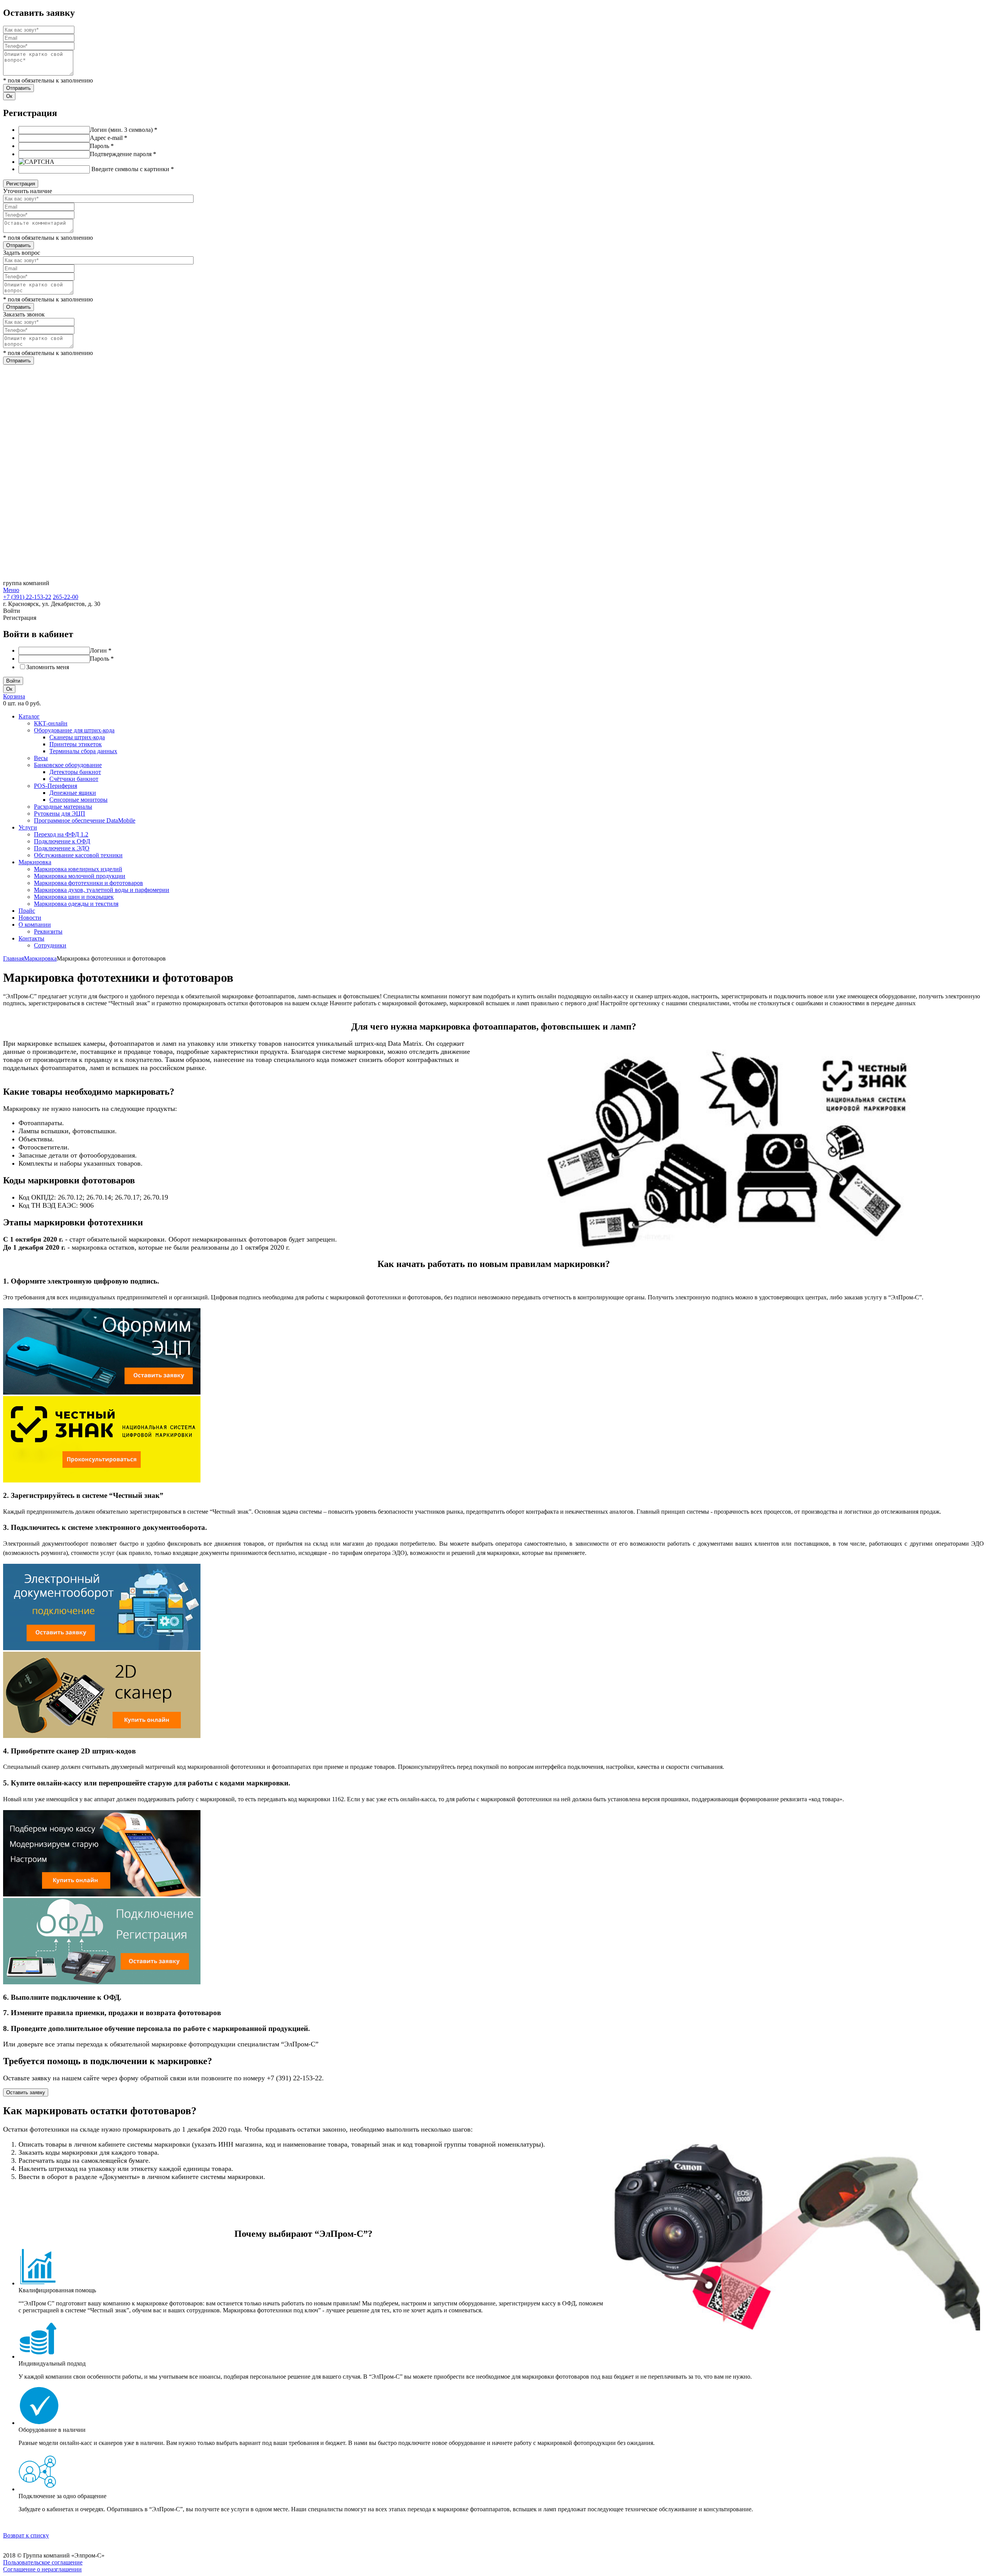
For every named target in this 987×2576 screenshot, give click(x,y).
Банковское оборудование (68, 765)
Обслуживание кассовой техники (78, 855)
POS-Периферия (56, 786)
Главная (13, 958)
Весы (41, 758)
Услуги (28, 827)
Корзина (14, 696)
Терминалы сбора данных (83, 751)
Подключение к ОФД (62, 841)
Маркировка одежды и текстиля (76, 904)
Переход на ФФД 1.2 (61, 834)
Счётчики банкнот (74, 779)
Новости (30, 918)
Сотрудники (50, 945)
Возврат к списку (26, 2535)
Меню (11, 590)
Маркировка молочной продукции (80, 876)
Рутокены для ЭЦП (60, 814)
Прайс (27, 911)
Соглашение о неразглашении (42, 2569)
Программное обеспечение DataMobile (85, 820)
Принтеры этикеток (76, 744)
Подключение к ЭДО (62, 848)
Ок (9, 96)
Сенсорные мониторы (78, 800)
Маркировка (35, 862)
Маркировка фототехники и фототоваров (88, 883)
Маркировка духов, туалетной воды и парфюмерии (102, 890)
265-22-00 (66, 597)
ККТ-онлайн (51, 723)
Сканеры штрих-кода (77, 737)
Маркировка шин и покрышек (74, 897)
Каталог (29, 716)
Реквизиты (48, 931)
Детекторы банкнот (75, 772)
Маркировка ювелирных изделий (78, 869)
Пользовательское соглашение (43, 2562)
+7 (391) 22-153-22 (27, 597)
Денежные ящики (73, 793)
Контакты (31, 938)
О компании (35, 925)
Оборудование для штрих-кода (74, 730)
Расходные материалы (63, 807)
